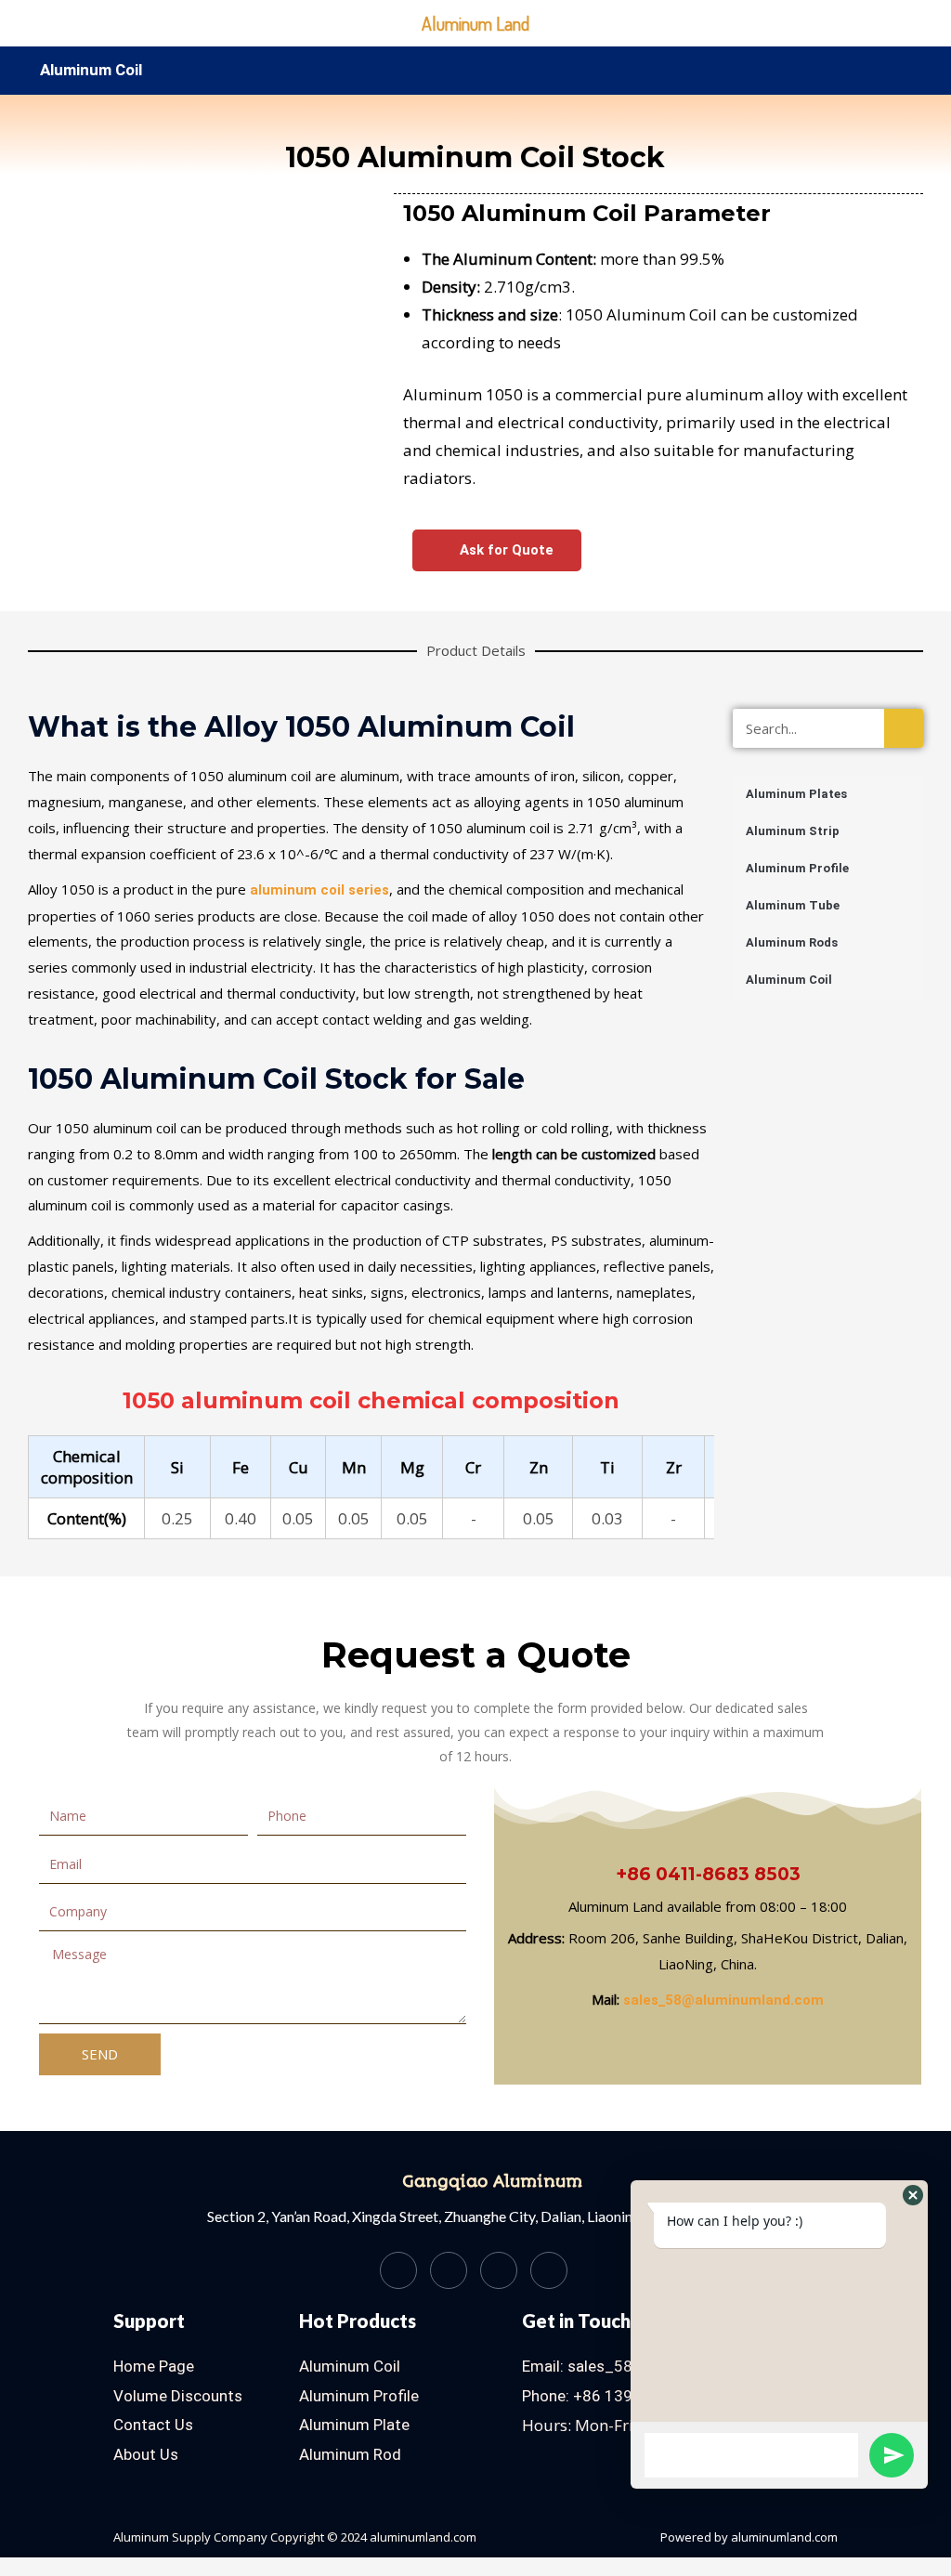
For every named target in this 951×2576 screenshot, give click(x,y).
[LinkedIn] (499, 2270)
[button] (45, 320)
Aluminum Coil (91, 70)
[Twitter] (449, 2270)
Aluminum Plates (796, 794)
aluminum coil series (319, 890)
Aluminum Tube (793, 905)
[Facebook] (398, 2270)
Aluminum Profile (797, 868)
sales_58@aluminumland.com (723, 2000)
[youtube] (549, 2270)
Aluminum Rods (792, 942)
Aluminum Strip (793, 831)
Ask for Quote (505, 550)
